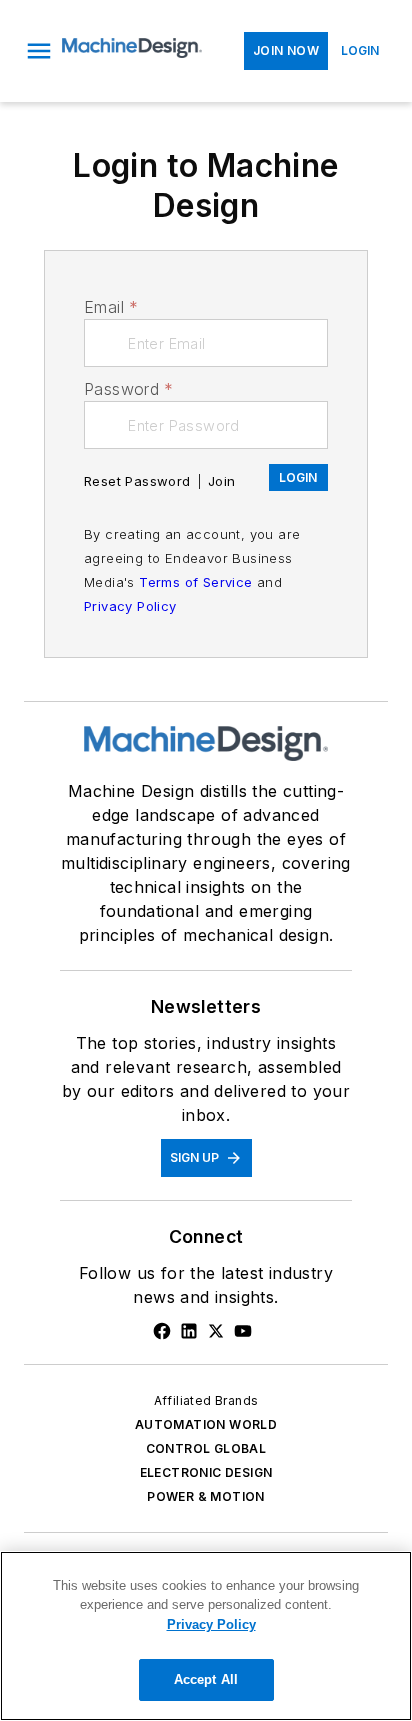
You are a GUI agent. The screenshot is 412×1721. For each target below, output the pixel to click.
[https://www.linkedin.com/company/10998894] (189, 1331)
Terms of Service (195, 582)
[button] (39, 51)
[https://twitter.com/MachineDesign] (216, 1331)
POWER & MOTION (206, 1496)
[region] (206, 1636)
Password (129, 389)
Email (111, 307)
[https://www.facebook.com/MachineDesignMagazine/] (162, 1331)
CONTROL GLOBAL (206, 1448)
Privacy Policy (130, 606)
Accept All (206, 1679)
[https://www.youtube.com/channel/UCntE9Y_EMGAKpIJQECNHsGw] (243, 1331)
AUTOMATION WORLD (206, 1424)
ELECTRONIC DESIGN (206, 1472)
